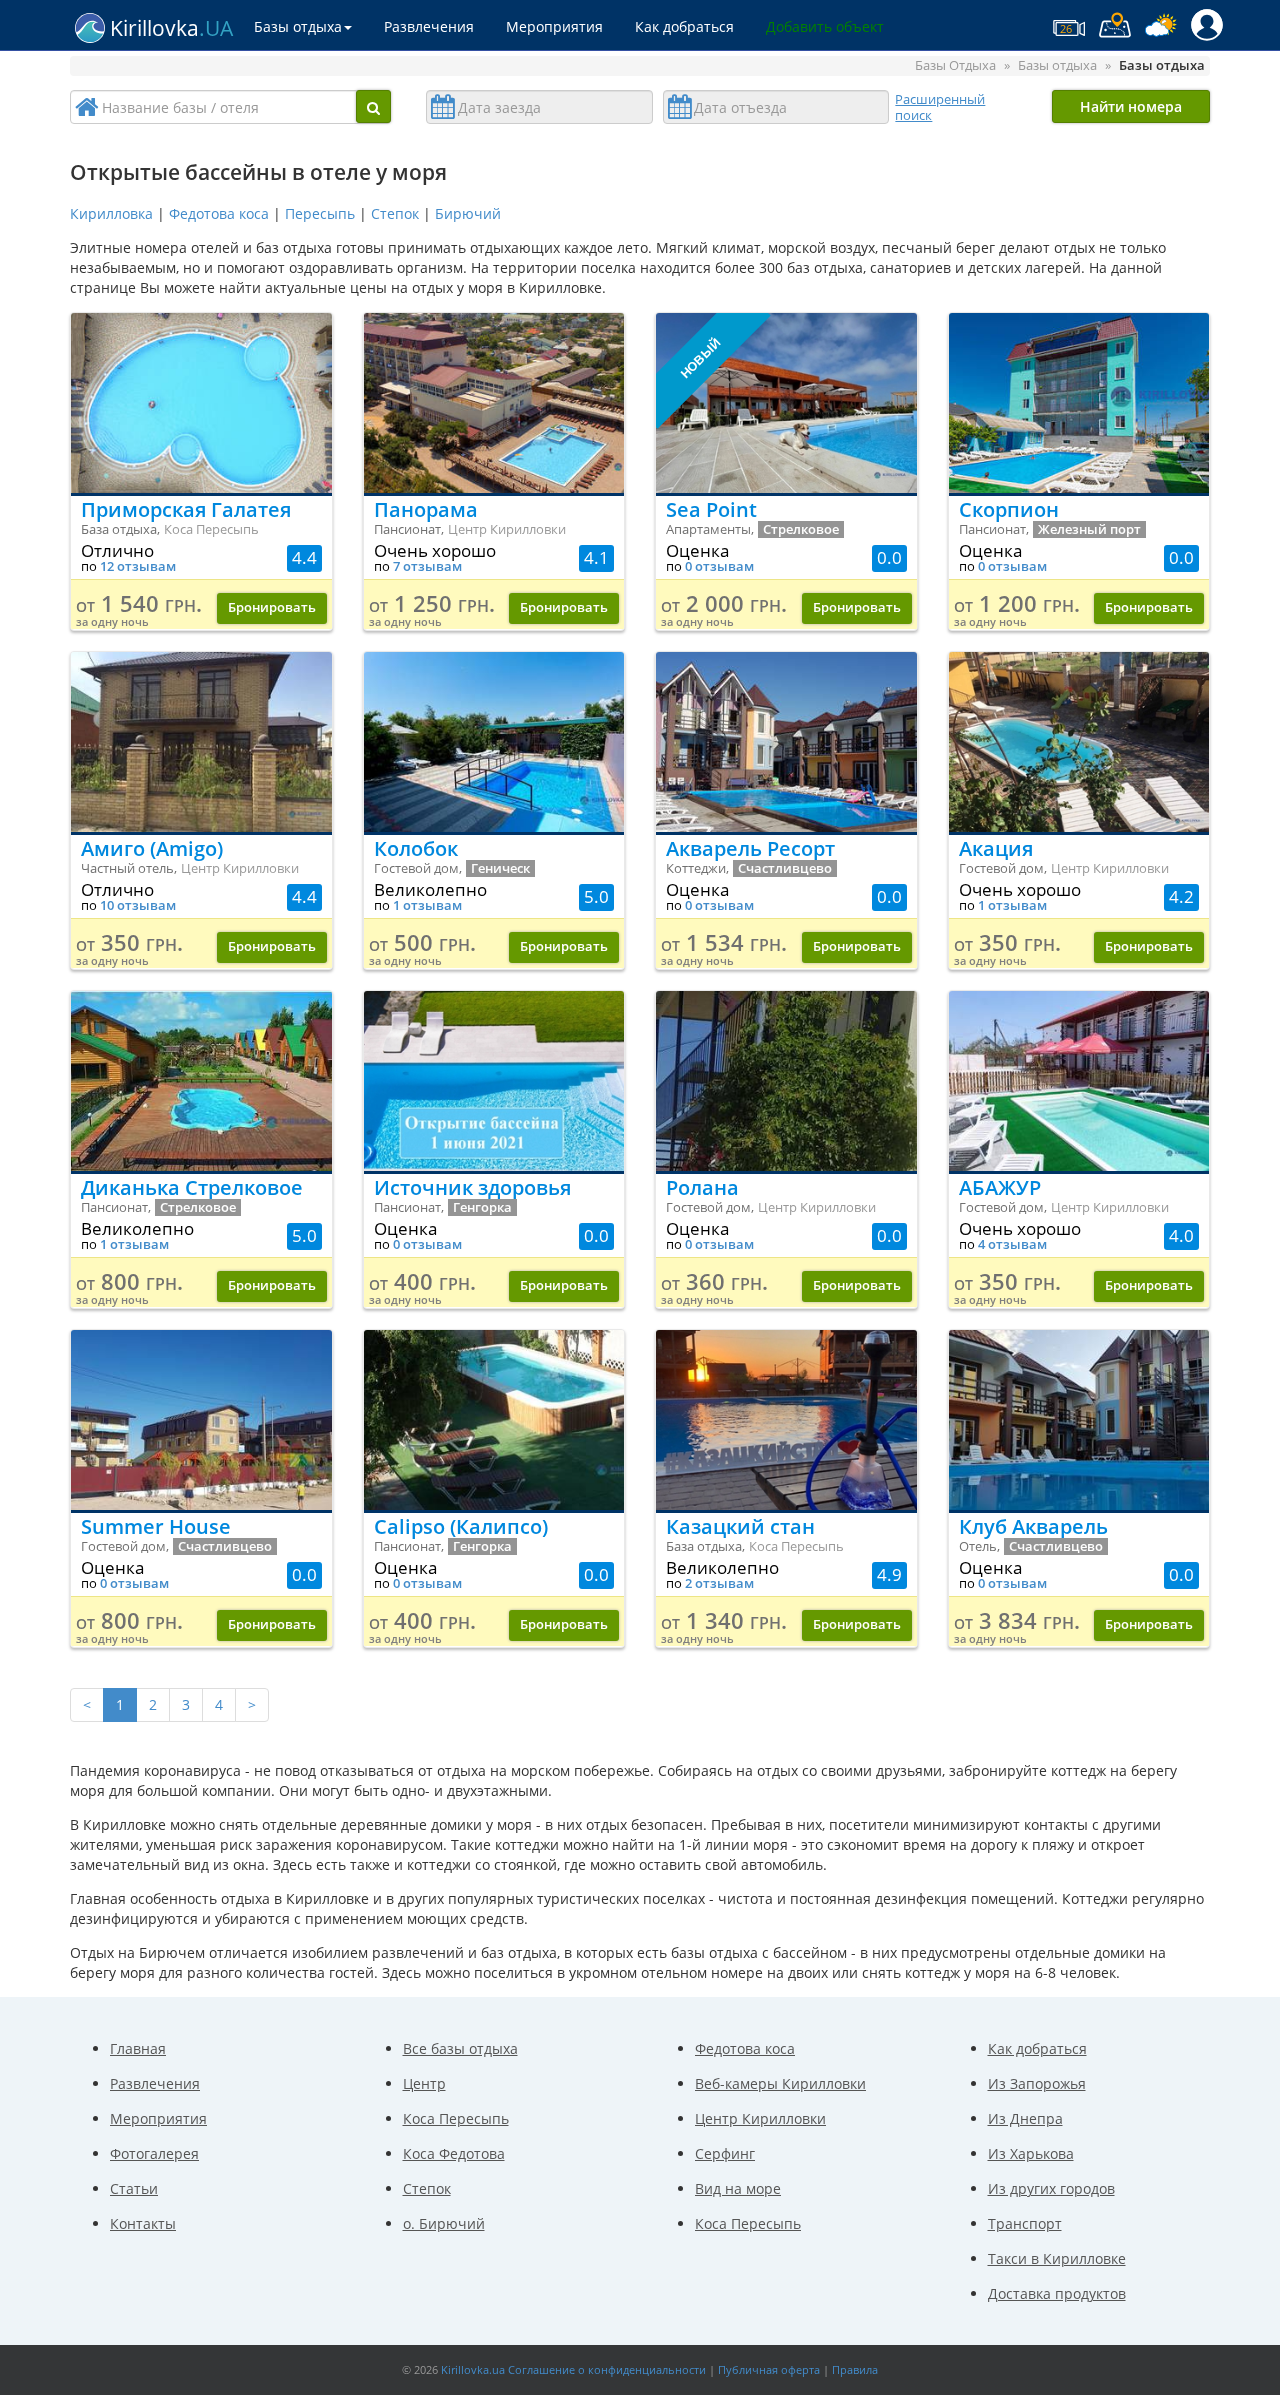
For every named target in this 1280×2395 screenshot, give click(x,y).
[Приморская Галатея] (201, 403)
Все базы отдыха (460, 2048)
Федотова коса (219, 213)
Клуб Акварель (1033, 1526)
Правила (855, 2369)
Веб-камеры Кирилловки (780, 2083)
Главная (138, 2048)
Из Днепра (1025, 2118)
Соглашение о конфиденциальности (607, 2369)
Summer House (156, 1526)
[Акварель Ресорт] (786, 742)
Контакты (143, 2223)
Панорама (426, 509)
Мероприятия (554, 26)
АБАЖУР (1000, 1187)
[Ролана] (786, 1081)
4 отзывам (1012, 1244)
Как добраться (684, 26)
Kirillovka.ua (473, 2369)
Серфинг (725, 2153)
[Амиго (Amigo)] (201, 742)
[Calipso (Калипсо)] (494, 1420)
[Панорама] (494, 403)
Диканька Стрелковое (192, 1187)
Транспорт (1025, 2223)
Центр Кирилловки (760, 2118)
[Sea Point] (786, 403)
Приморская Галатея (186, 509)
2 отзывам (719, 1583)
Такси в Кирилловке (1057, 2258)
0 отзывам (719, 566)
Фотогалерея (154, 2153)
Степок (395, 213)
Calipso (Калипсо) (461, 1526)
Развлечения (429, 26)
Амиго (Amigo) (152, 848)
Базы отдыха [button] (298, 26)
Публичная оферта (769, 2369)
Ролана (702, 1187)
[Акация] (1079, 742)
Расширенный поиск (940, 107)
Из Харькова (1031, 2153)
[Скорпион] (1079, 403)
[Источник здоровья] (494, 1081)
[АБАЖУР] (1079, 1081)
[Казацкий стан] (786, 1420)
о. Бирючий (444, 2223)
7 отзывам (427, 566)
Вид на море (738, 2188)
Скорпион (1009, 509)
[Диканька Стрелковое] (201, 1081)
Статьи (134, 2188)
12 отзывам (138, 566)
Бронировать (272, 607)
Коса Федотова (454, 2153)
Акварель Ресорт (750, 848)
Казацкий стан (740, 1526)
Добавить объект (825, 26)
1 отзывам (427, 905)
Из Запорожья (1037, 2083)
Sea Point (711, 509)
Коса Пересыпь (456, 2118)
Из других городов (1051, 2188)
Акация (996, 848)
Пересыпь (320, 213)
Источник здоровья (472, 1187)
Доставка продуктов (1057, 2293)
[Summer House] (201, 1420)
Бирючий (468, 213)
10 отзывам (138, 905)
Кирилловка (111, 213)
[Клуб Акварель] (1079, 1420)
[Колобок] (494, 742)
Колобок (416, 848)
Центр (424, 2083)
